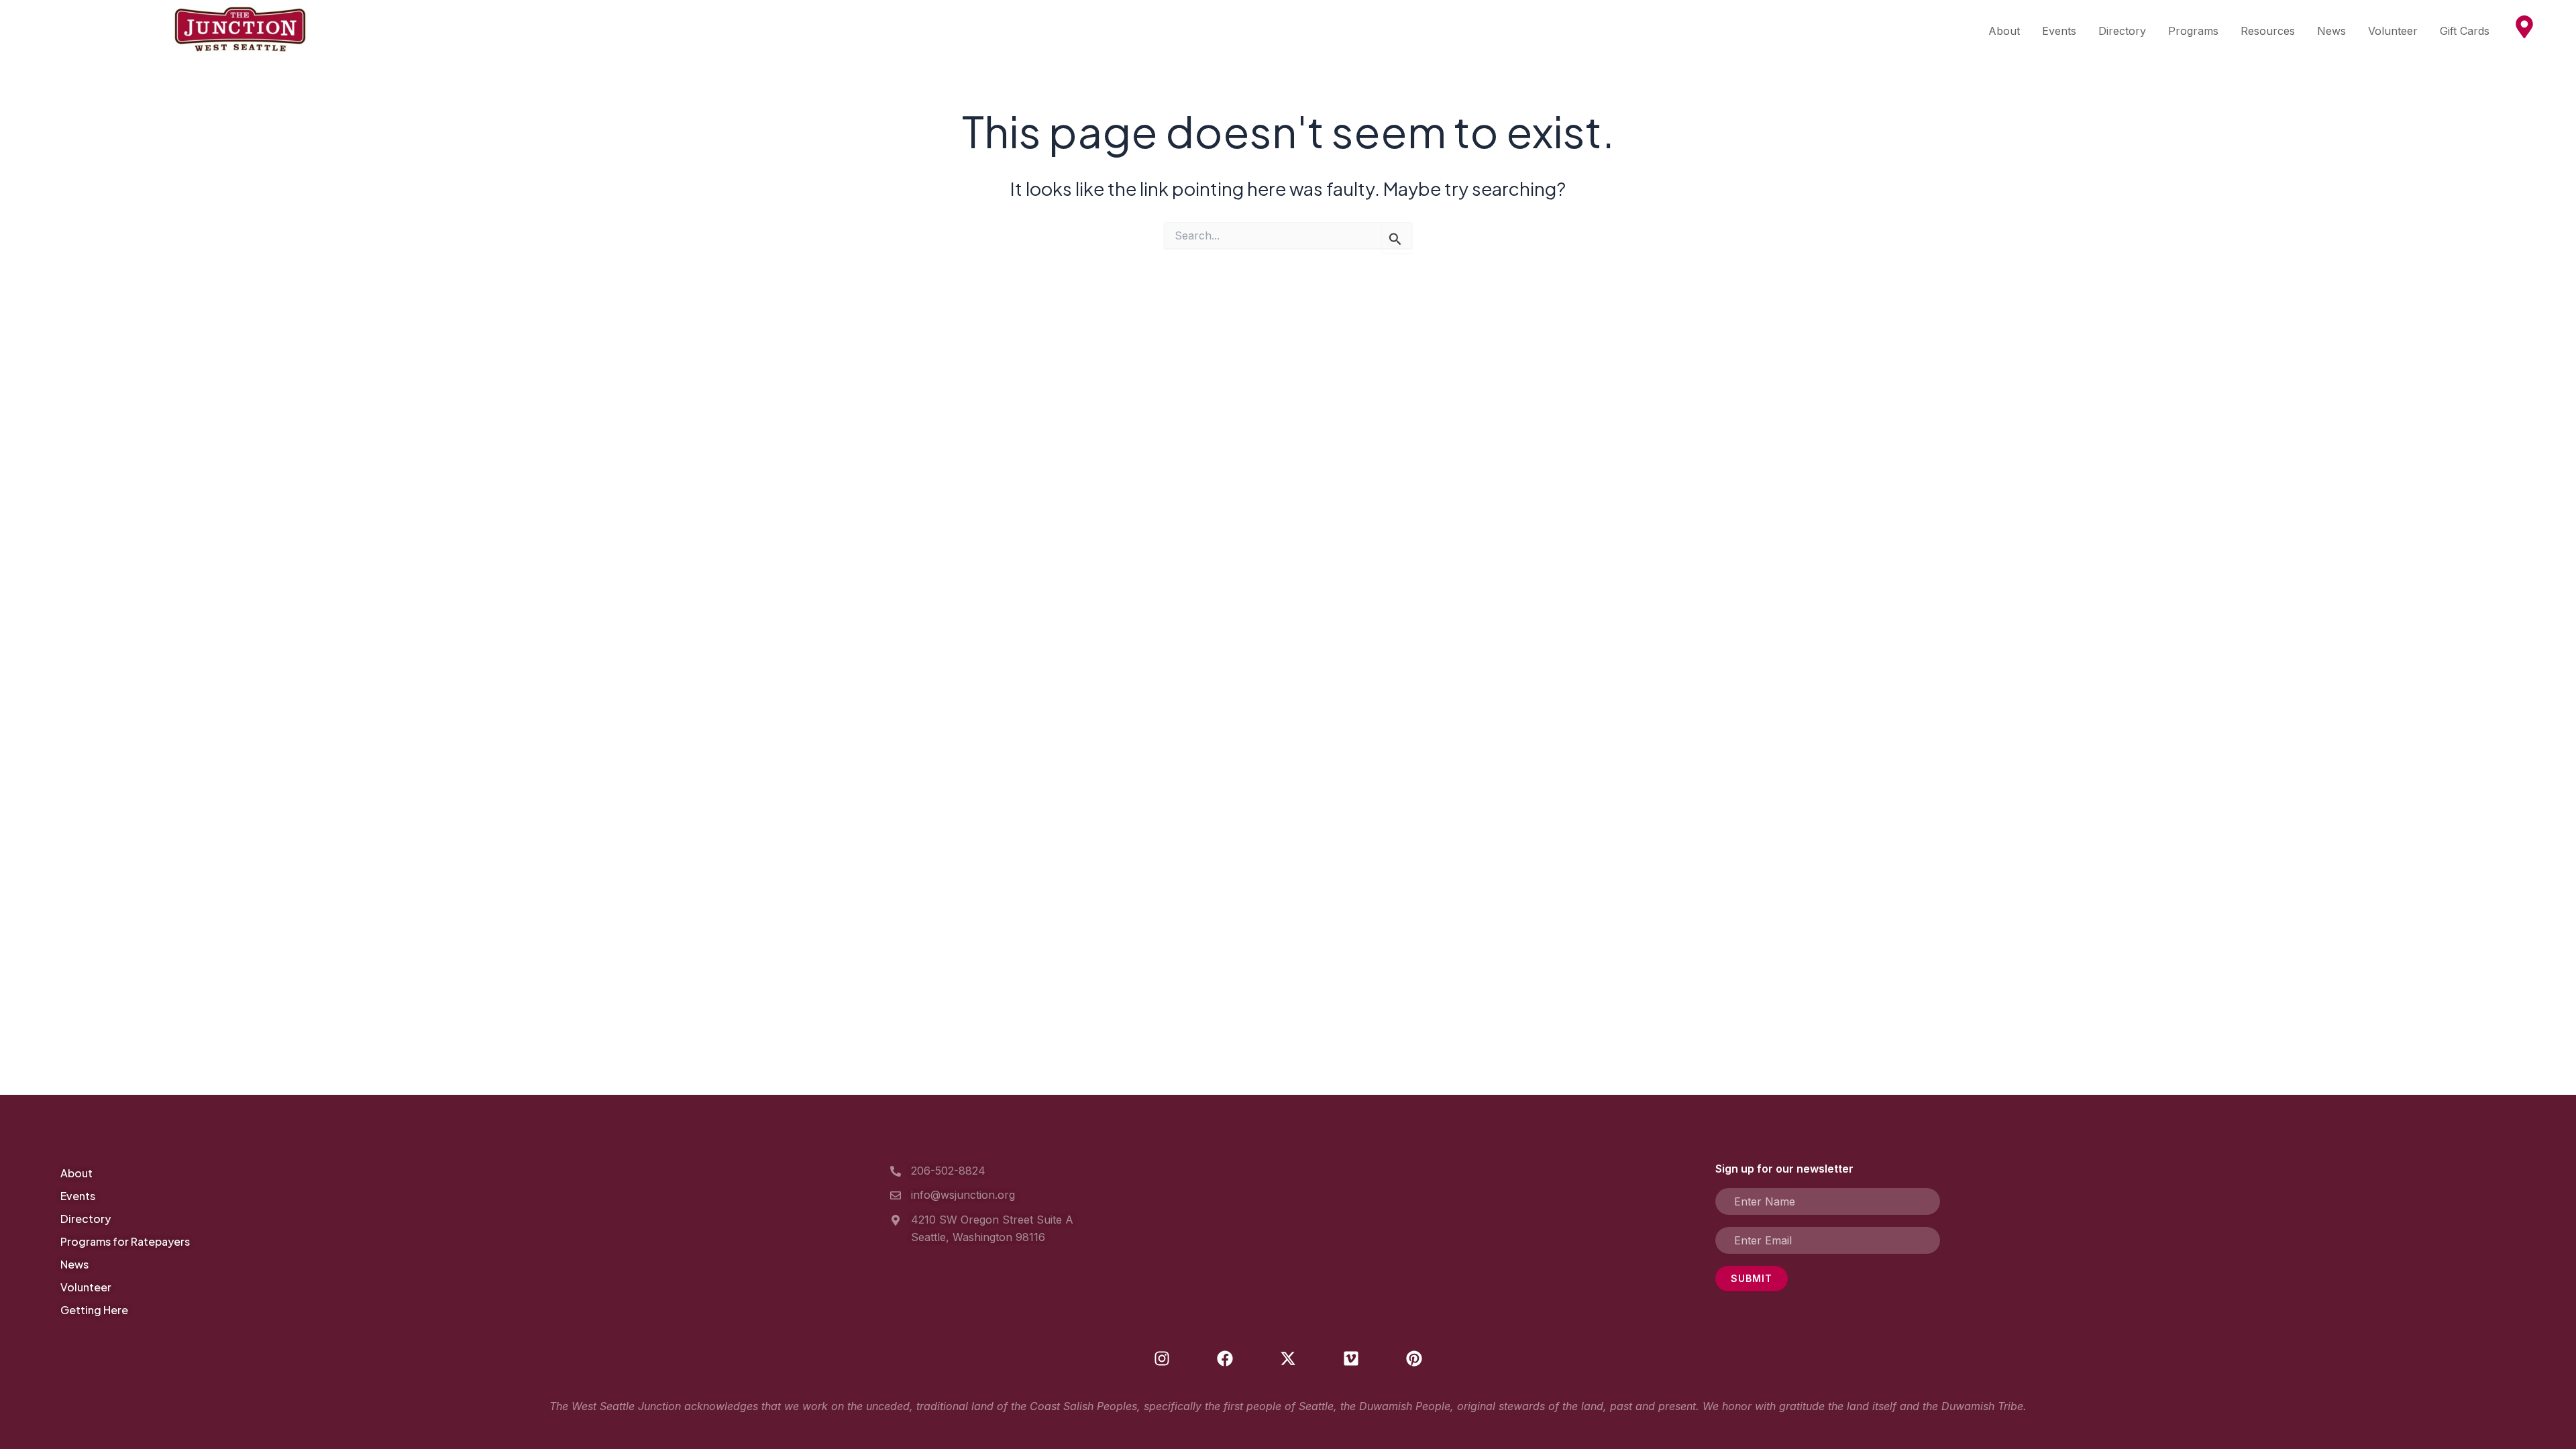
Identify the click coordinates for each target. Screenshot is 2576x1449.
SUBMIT (1752, 1278)
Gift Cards (2465, 31)
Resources (2268, 31)
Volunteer (2393, 31)
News (2331, 31)
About (2004, 31)
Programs (2193, 31)
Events (2059, 31)
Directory (2122, 31)
